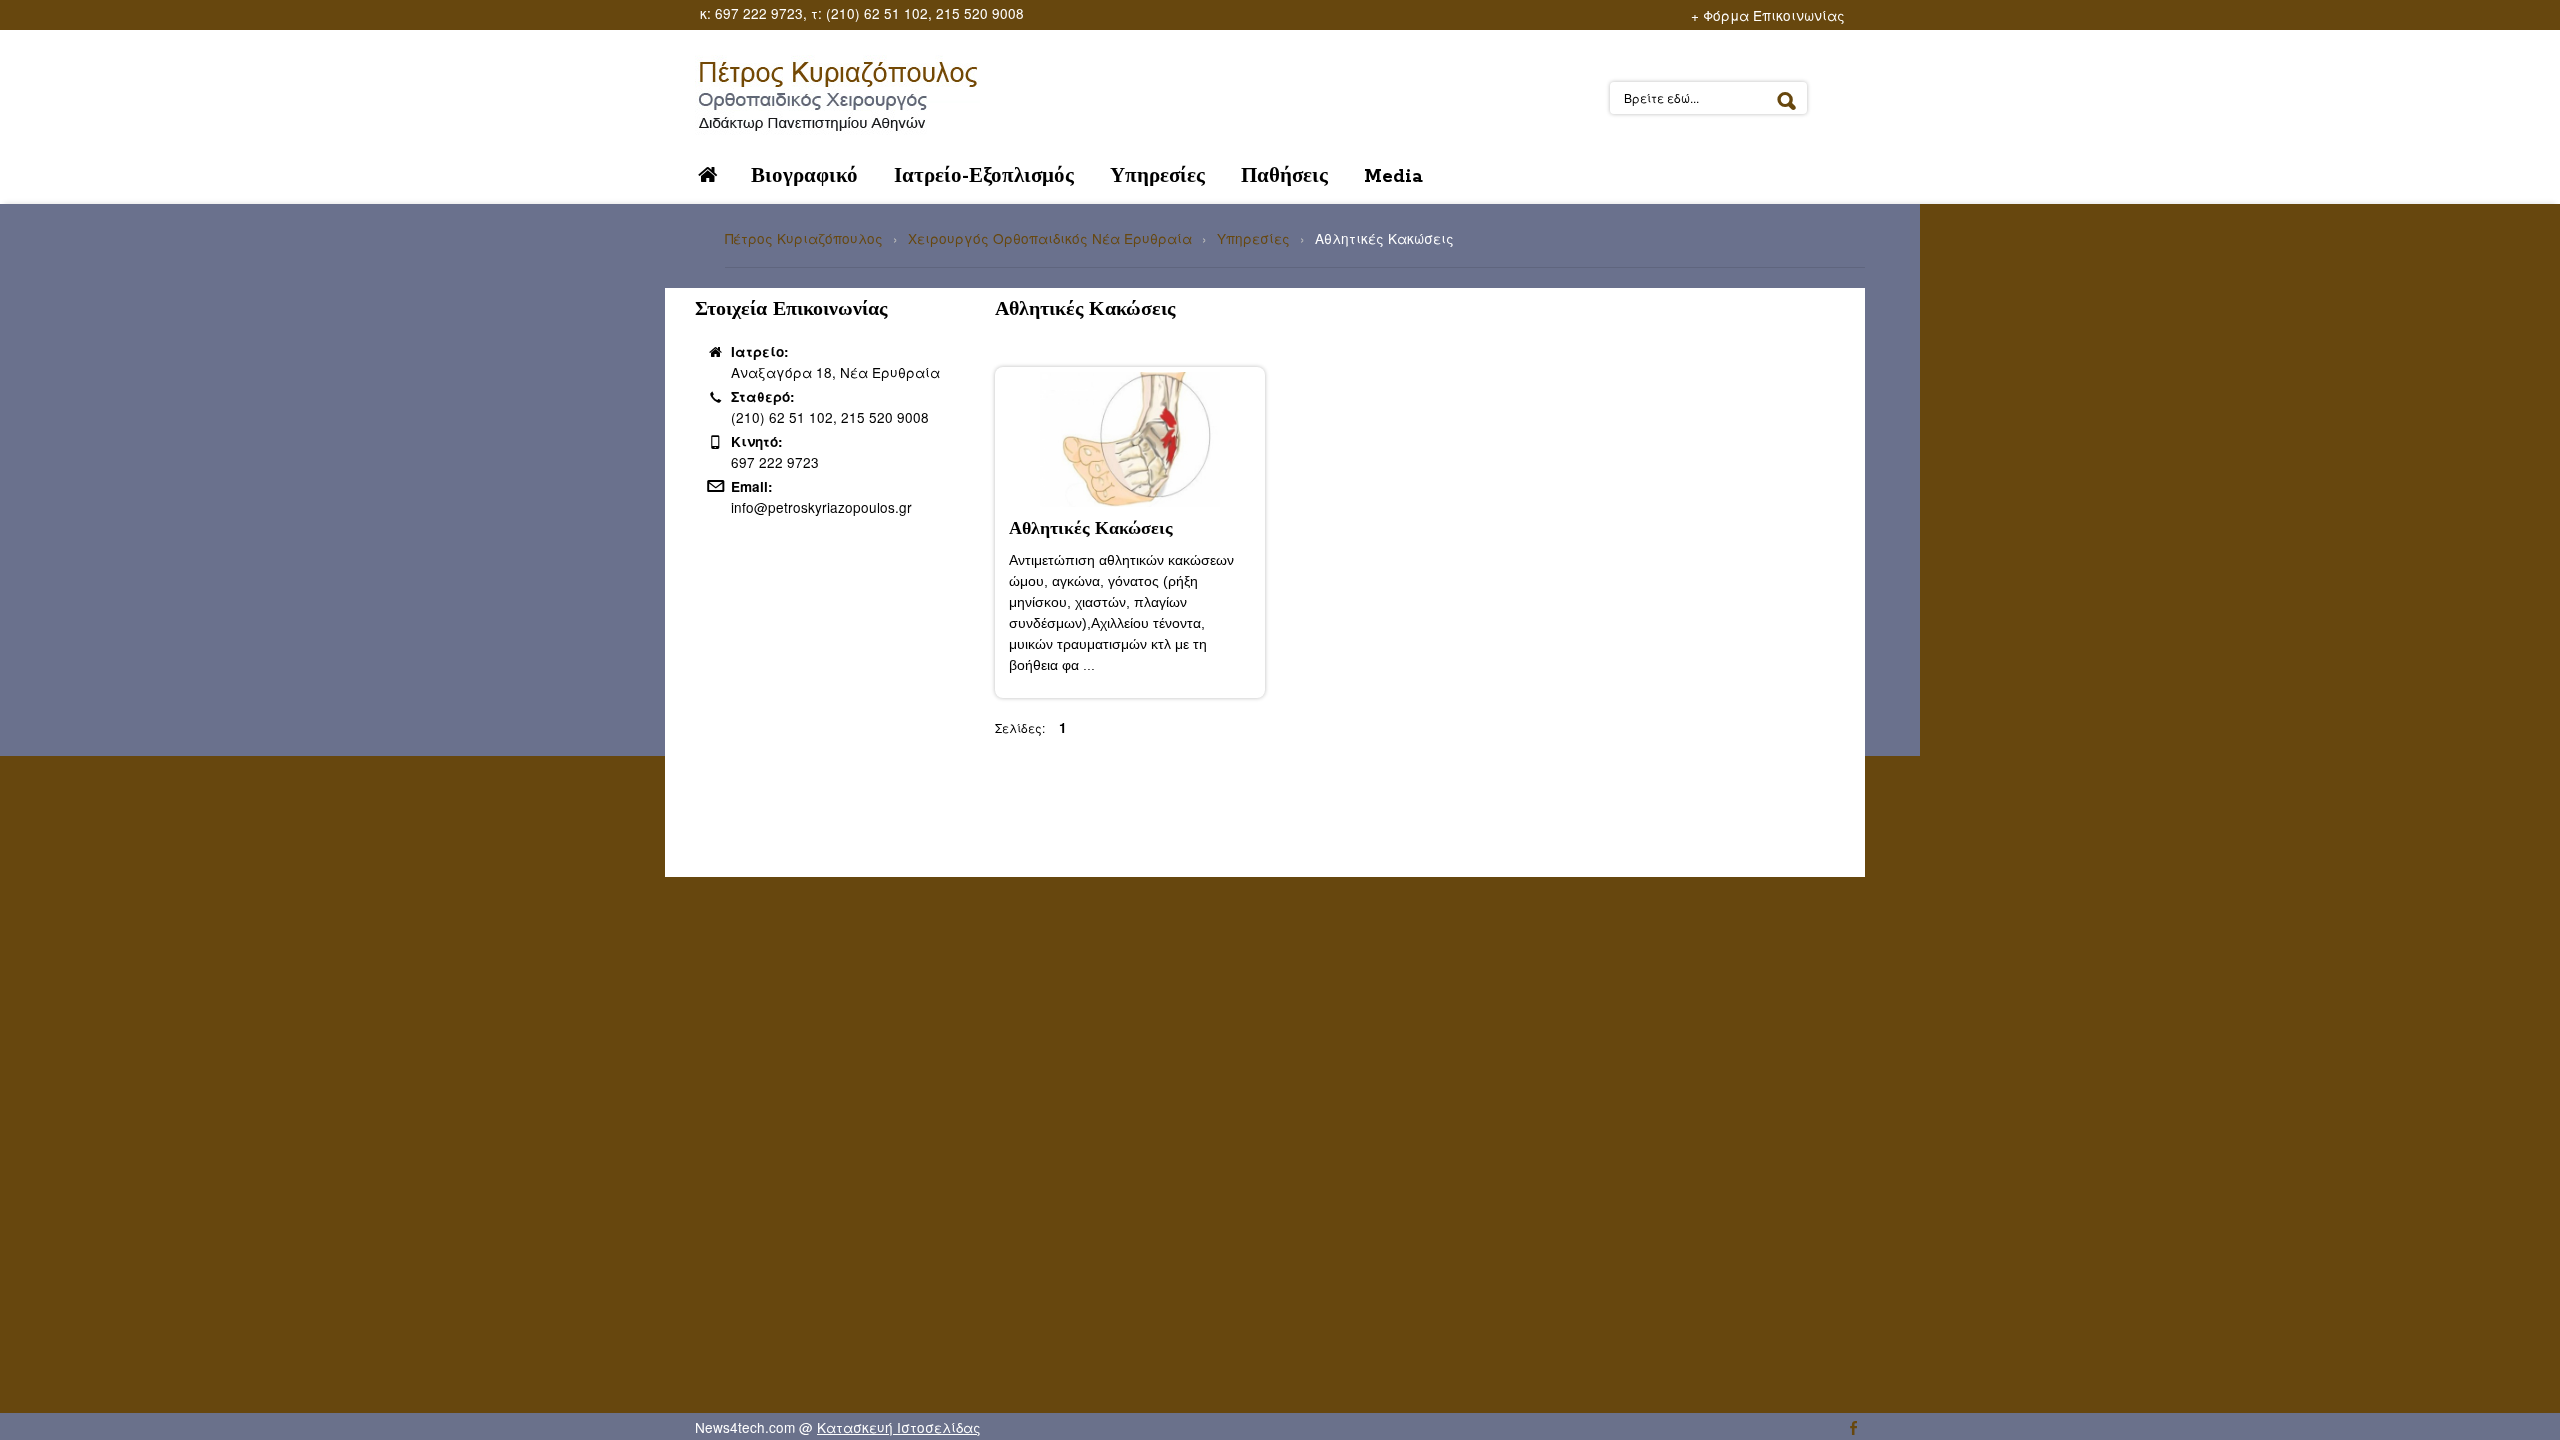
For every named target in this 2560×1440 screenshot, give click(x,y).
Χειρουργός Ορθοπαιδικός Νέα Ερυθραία (1050, 238)
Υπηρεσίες (1253, 238)
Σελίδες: (1020, 727)
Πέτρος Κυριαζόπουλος (804, 238)
